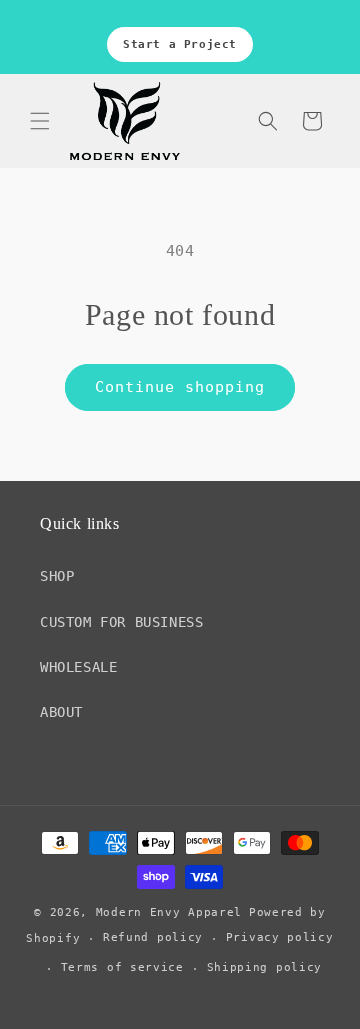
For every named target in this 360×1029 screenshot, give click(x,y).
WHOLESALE (78, 667)
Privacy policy (280, 937)
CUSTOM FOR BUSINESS (121, 622)
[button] (40, 121)
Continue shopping (180, 387)
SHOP (57, 576)
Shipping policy (265, 967)
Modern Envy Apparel (169, 912)
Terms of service (122, 967)
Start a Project (180, 44)
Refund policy (153, 937)
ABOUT (61, 712)
